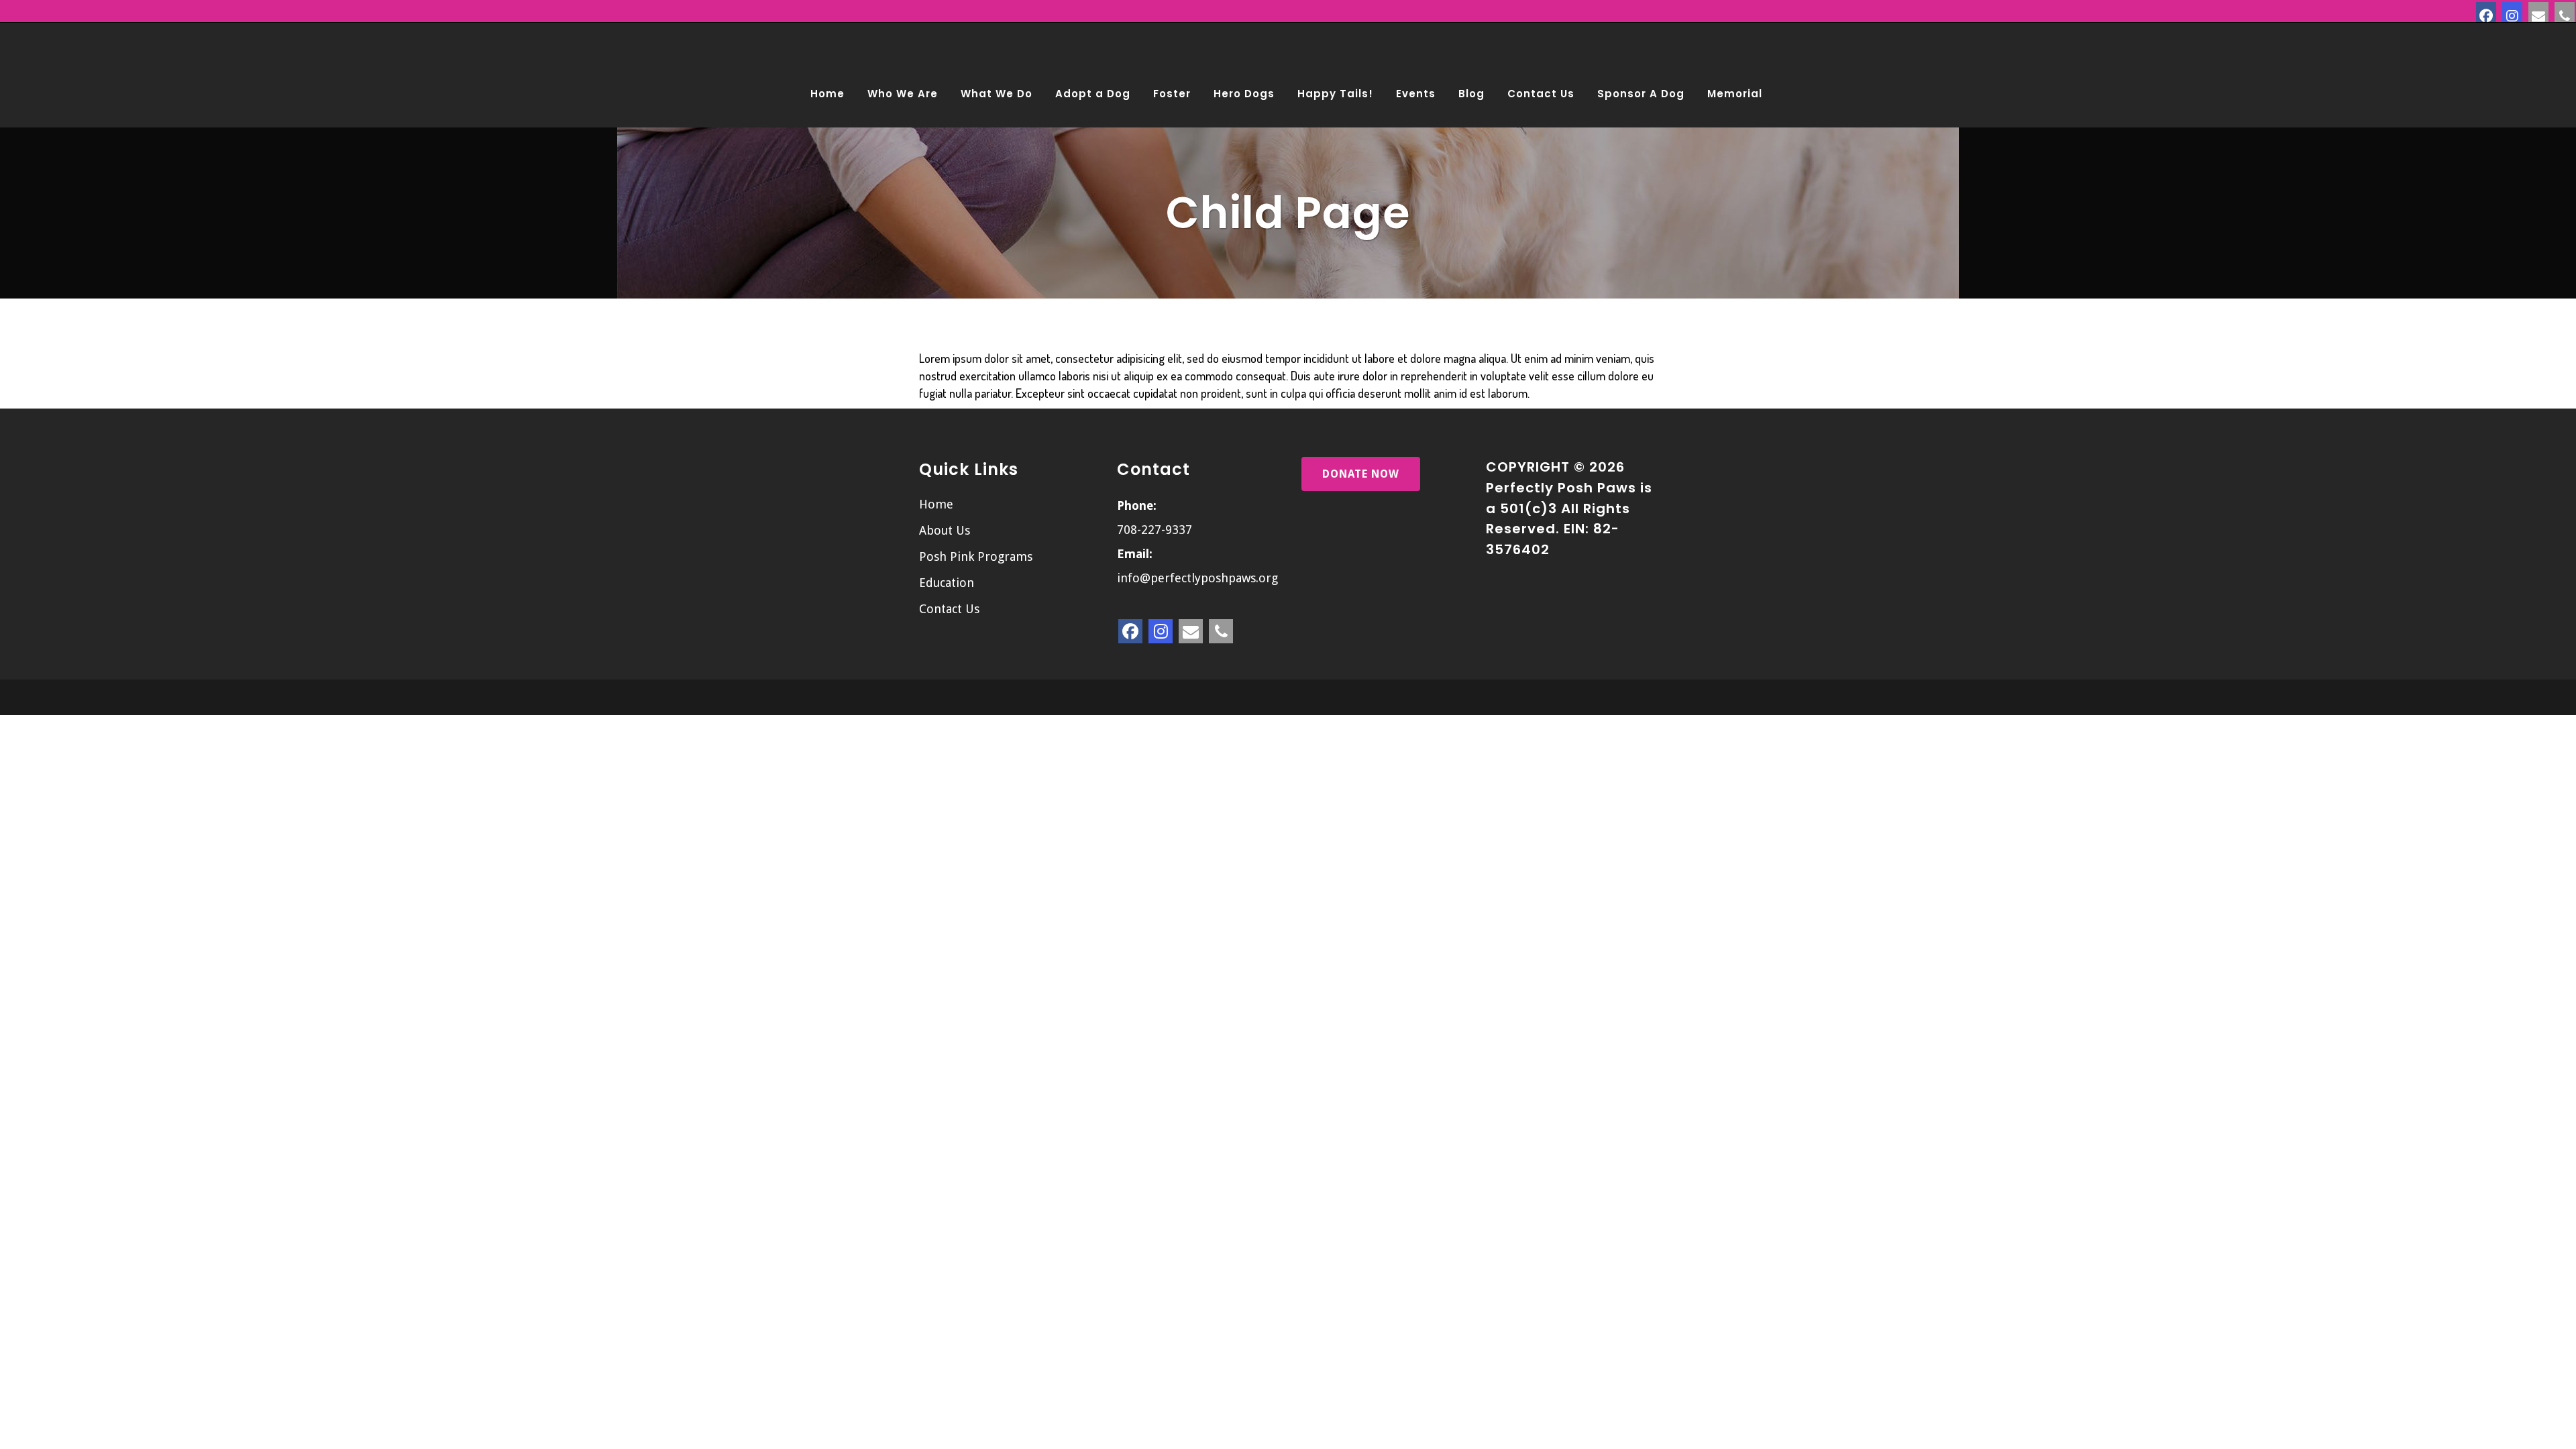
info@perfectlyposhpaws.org (1197, 578)
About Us (945, 530)
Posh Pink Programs (976, 556)
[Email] (2538, 12)
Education (947, 583)
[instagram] (2512, 12)
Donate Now (1361, 474)
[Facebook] (2486, 12)
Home (936, 504)
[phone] (2565, 12)
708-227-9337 (1155, 530)
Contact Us (949, 609)
